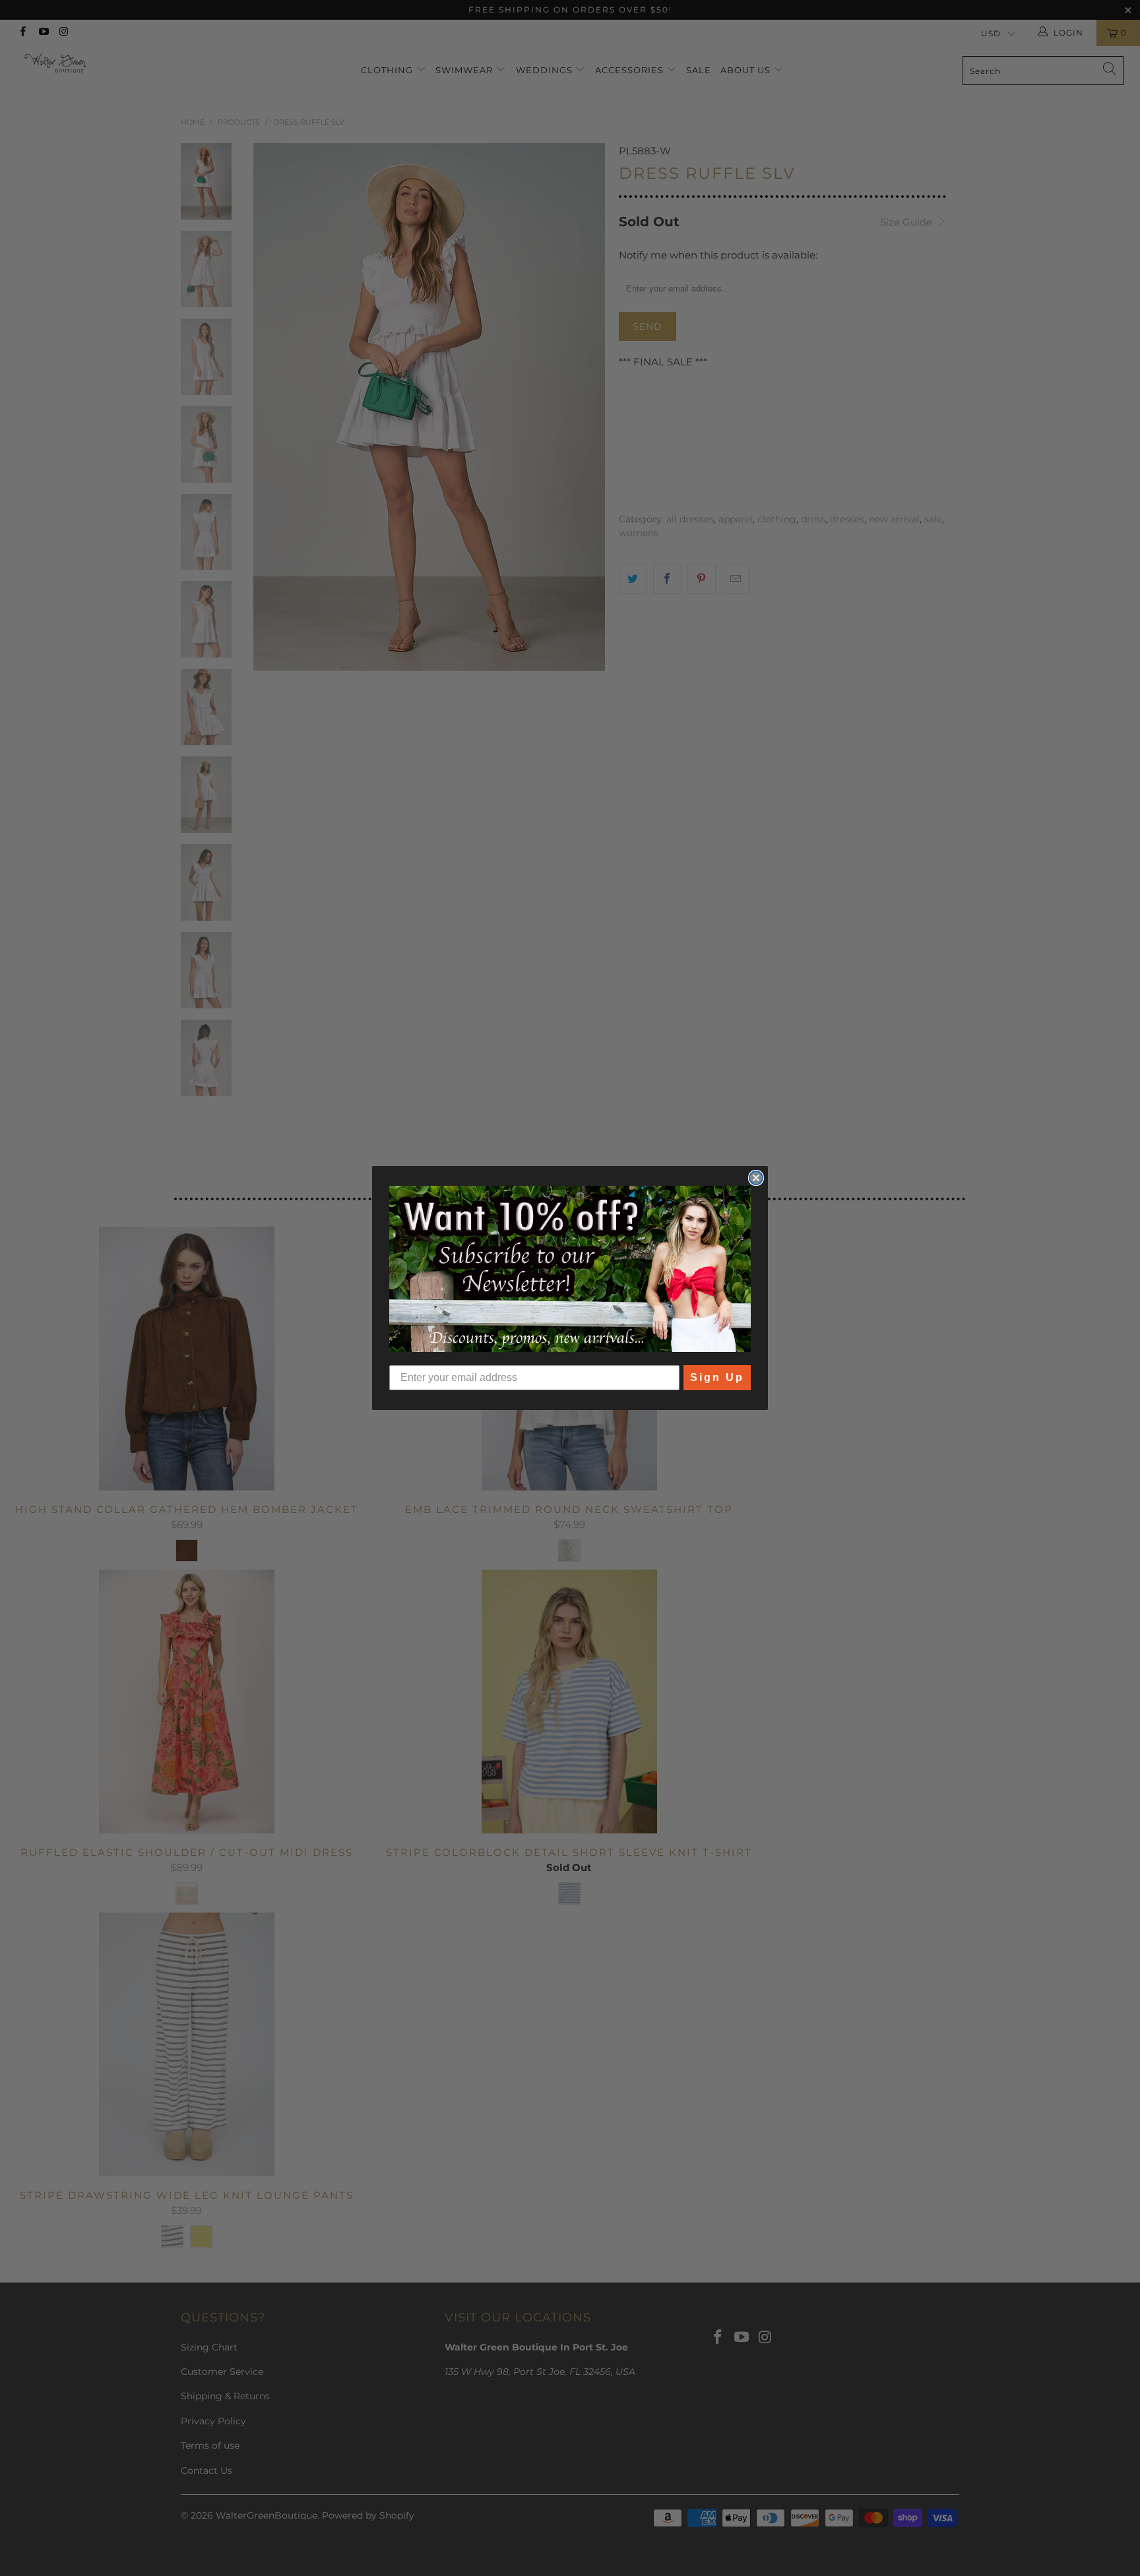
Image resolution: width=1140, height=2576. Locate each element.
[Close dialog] (756, 1178)
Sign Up (717, 1377)
